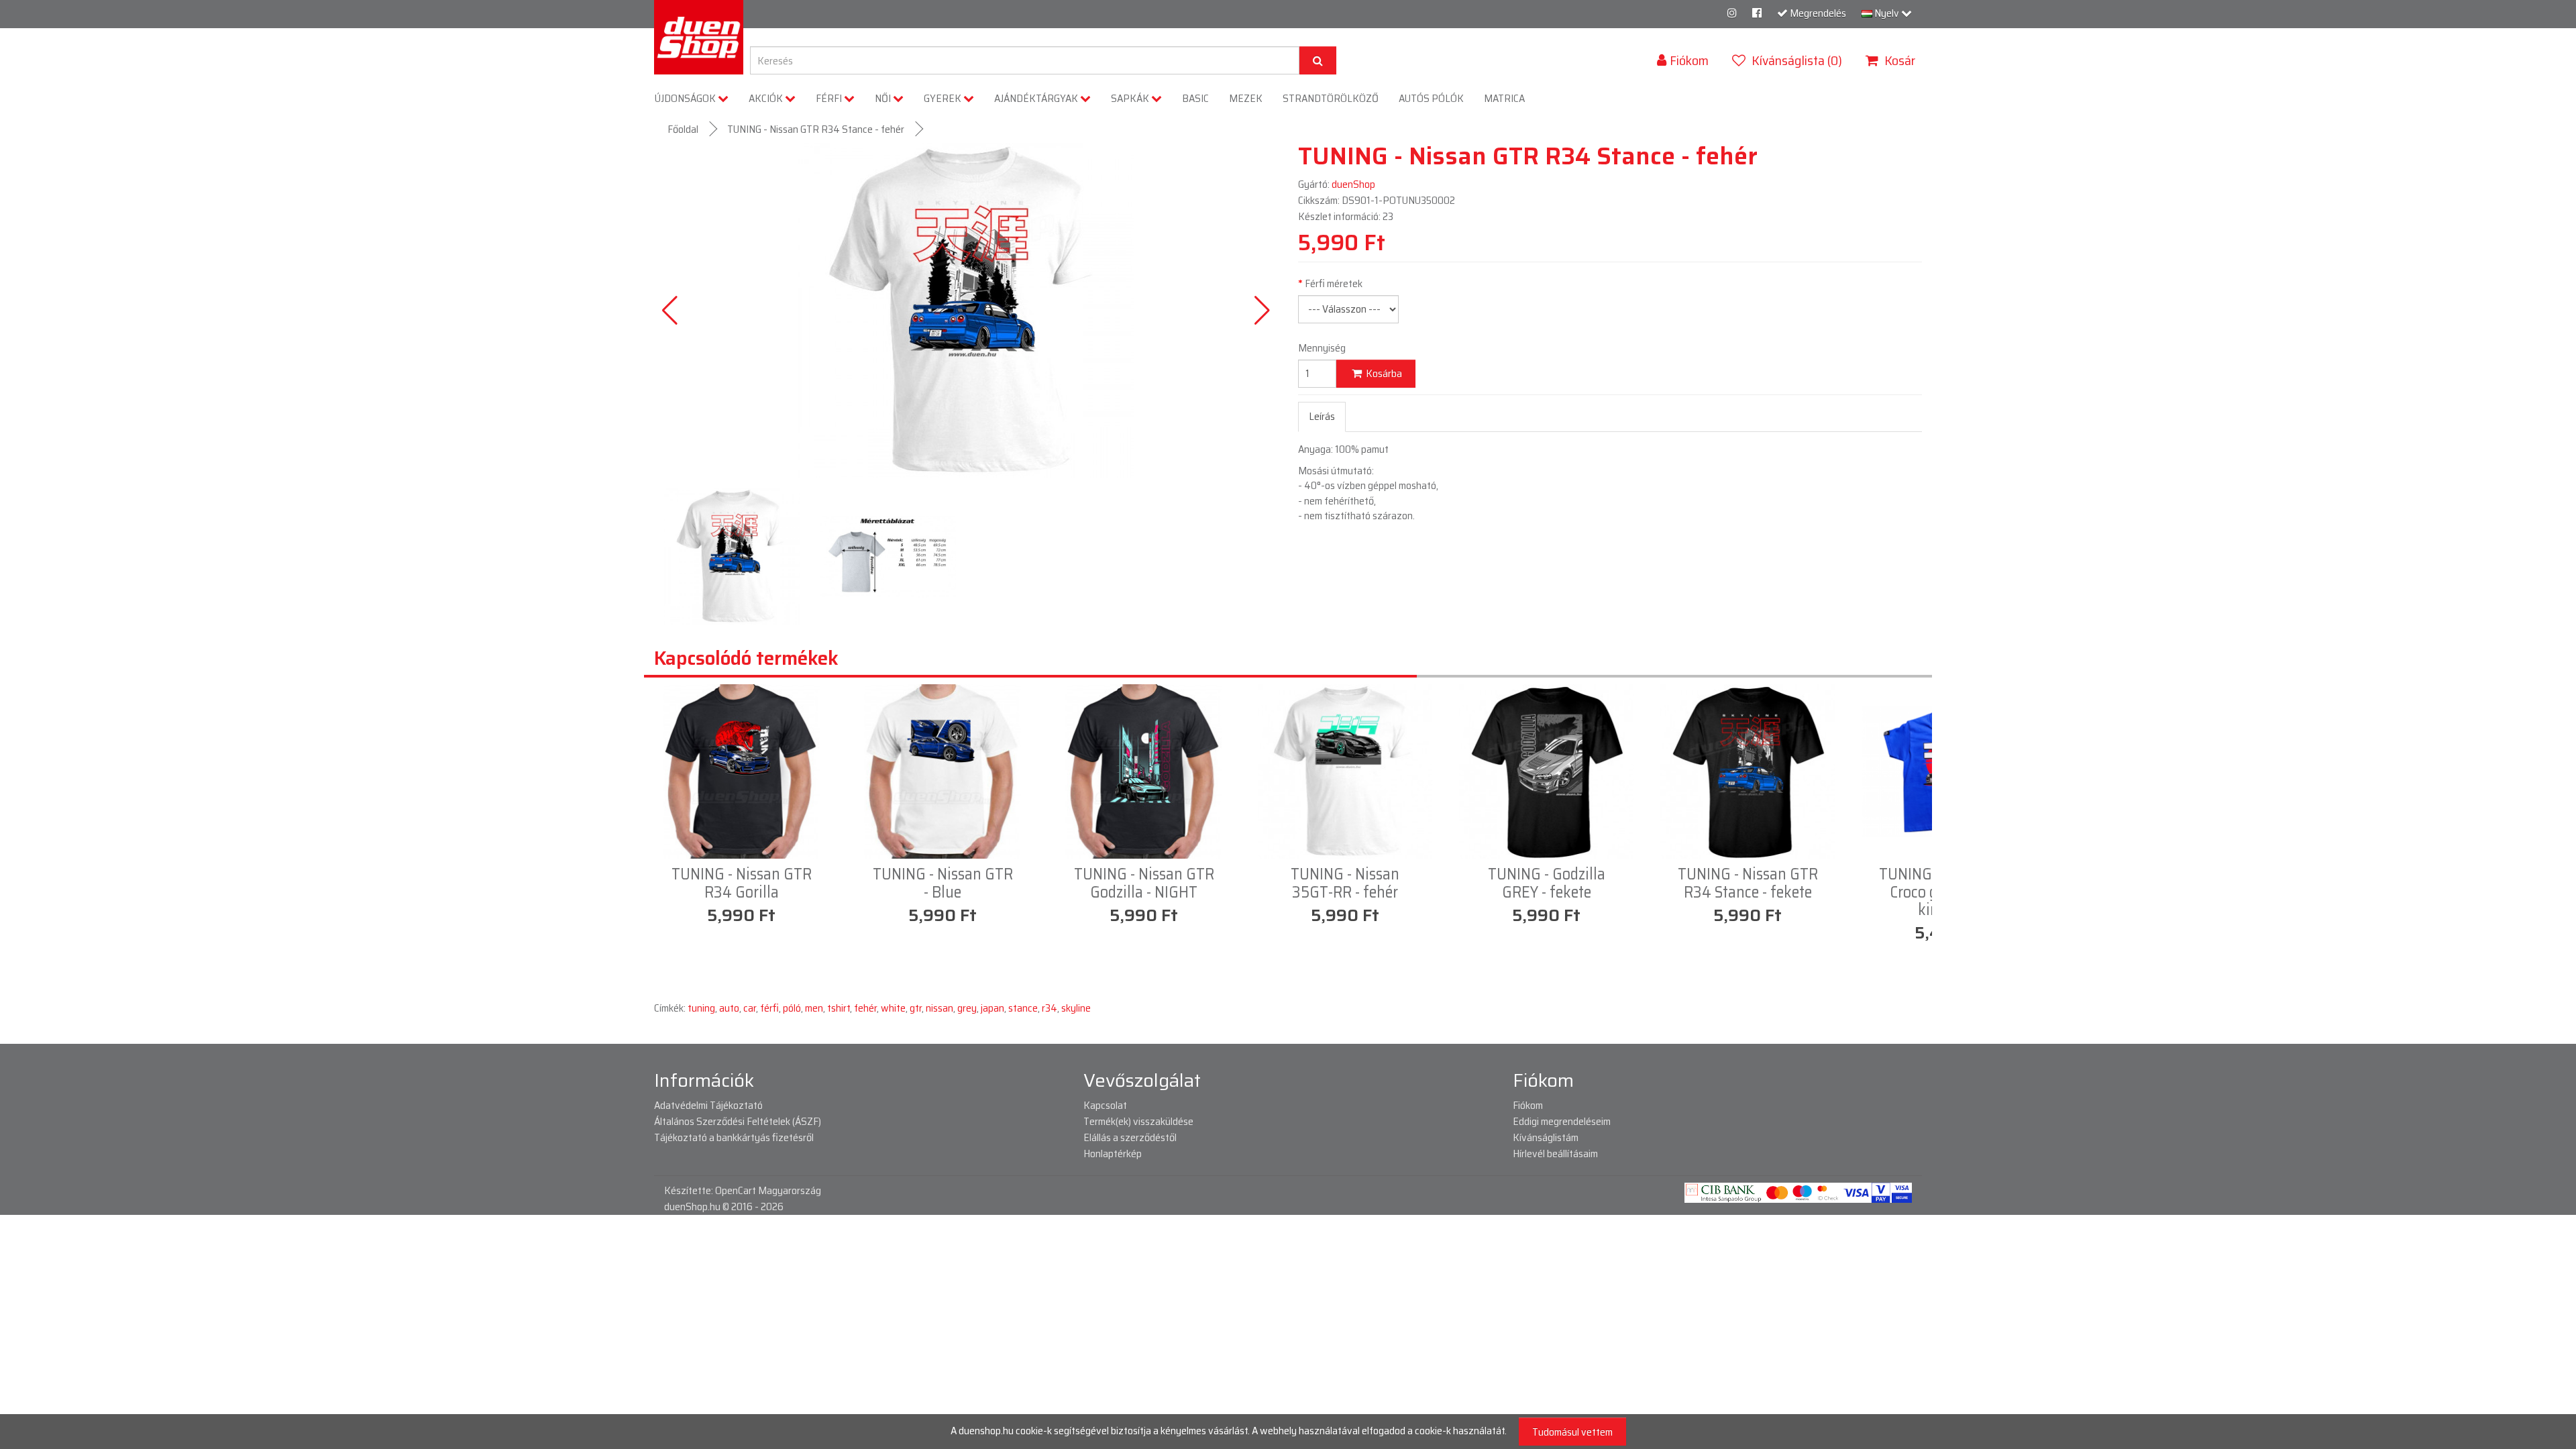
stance (1023, 1008)
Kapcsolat (1105, 1105)
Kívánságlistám (1546, 1137)
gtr (916, 1008)
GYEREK (944, 98)
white (893, 1008)
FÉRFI (830, 98)
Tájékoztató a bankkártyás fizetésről (734, 1137)
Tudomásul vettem (1572, 1432)
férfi (769, 1008)
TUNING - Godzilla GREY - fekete (1547, 883)
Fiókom (1528, 1105)
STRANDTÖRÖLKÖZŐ (1331, 98)
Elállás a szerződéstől (1130, 1137)
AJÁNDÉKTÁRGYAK (1037, 98)
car (750, 1008)
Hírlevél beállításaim (1555, 1153)
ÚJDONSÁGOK (686, 98)
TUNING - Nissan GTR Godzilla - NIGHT (1144, 883)
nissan (940, 1008)
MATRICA (1504, 98)
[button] (1262, 311)
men (814, 1008)
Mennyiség (1322, 348)
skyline (1076, 1008)
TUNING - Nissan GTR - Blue (943, 883)
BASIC (1195, 98)
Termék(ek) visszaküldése (1138, 1121)
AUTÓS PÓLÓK (1431, 98)
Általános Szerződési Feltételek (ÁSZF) (738, 1121)
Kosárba (1383, 373)
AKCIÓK (767, 98)
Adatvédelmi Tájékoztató (708, 1105)
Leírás (1322, 416)
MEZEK (1246, 98)
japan (992, 1008)
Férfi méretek (1334, 284)
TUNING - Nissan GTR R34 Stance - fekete (1748, 883)
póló (792, 1008)
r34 (1050, 1008)
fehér (865, 1008)
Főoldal (683, 129)
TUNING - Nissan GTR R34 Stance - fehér (816, 129)
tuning (701, 1008)
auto (729, 1008)
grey (967, 1008)
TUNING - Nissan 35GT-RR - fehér (1345, 883)
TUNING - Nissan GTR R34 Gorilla (742, 883)
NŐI (884, 98)
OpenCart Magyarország (768, 1190)
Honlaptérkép (1113, 1153)
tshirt (839, 1008)
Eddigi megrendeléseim (1562, 1121)
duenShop (1353, 184)
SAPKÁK (1131, 98)
